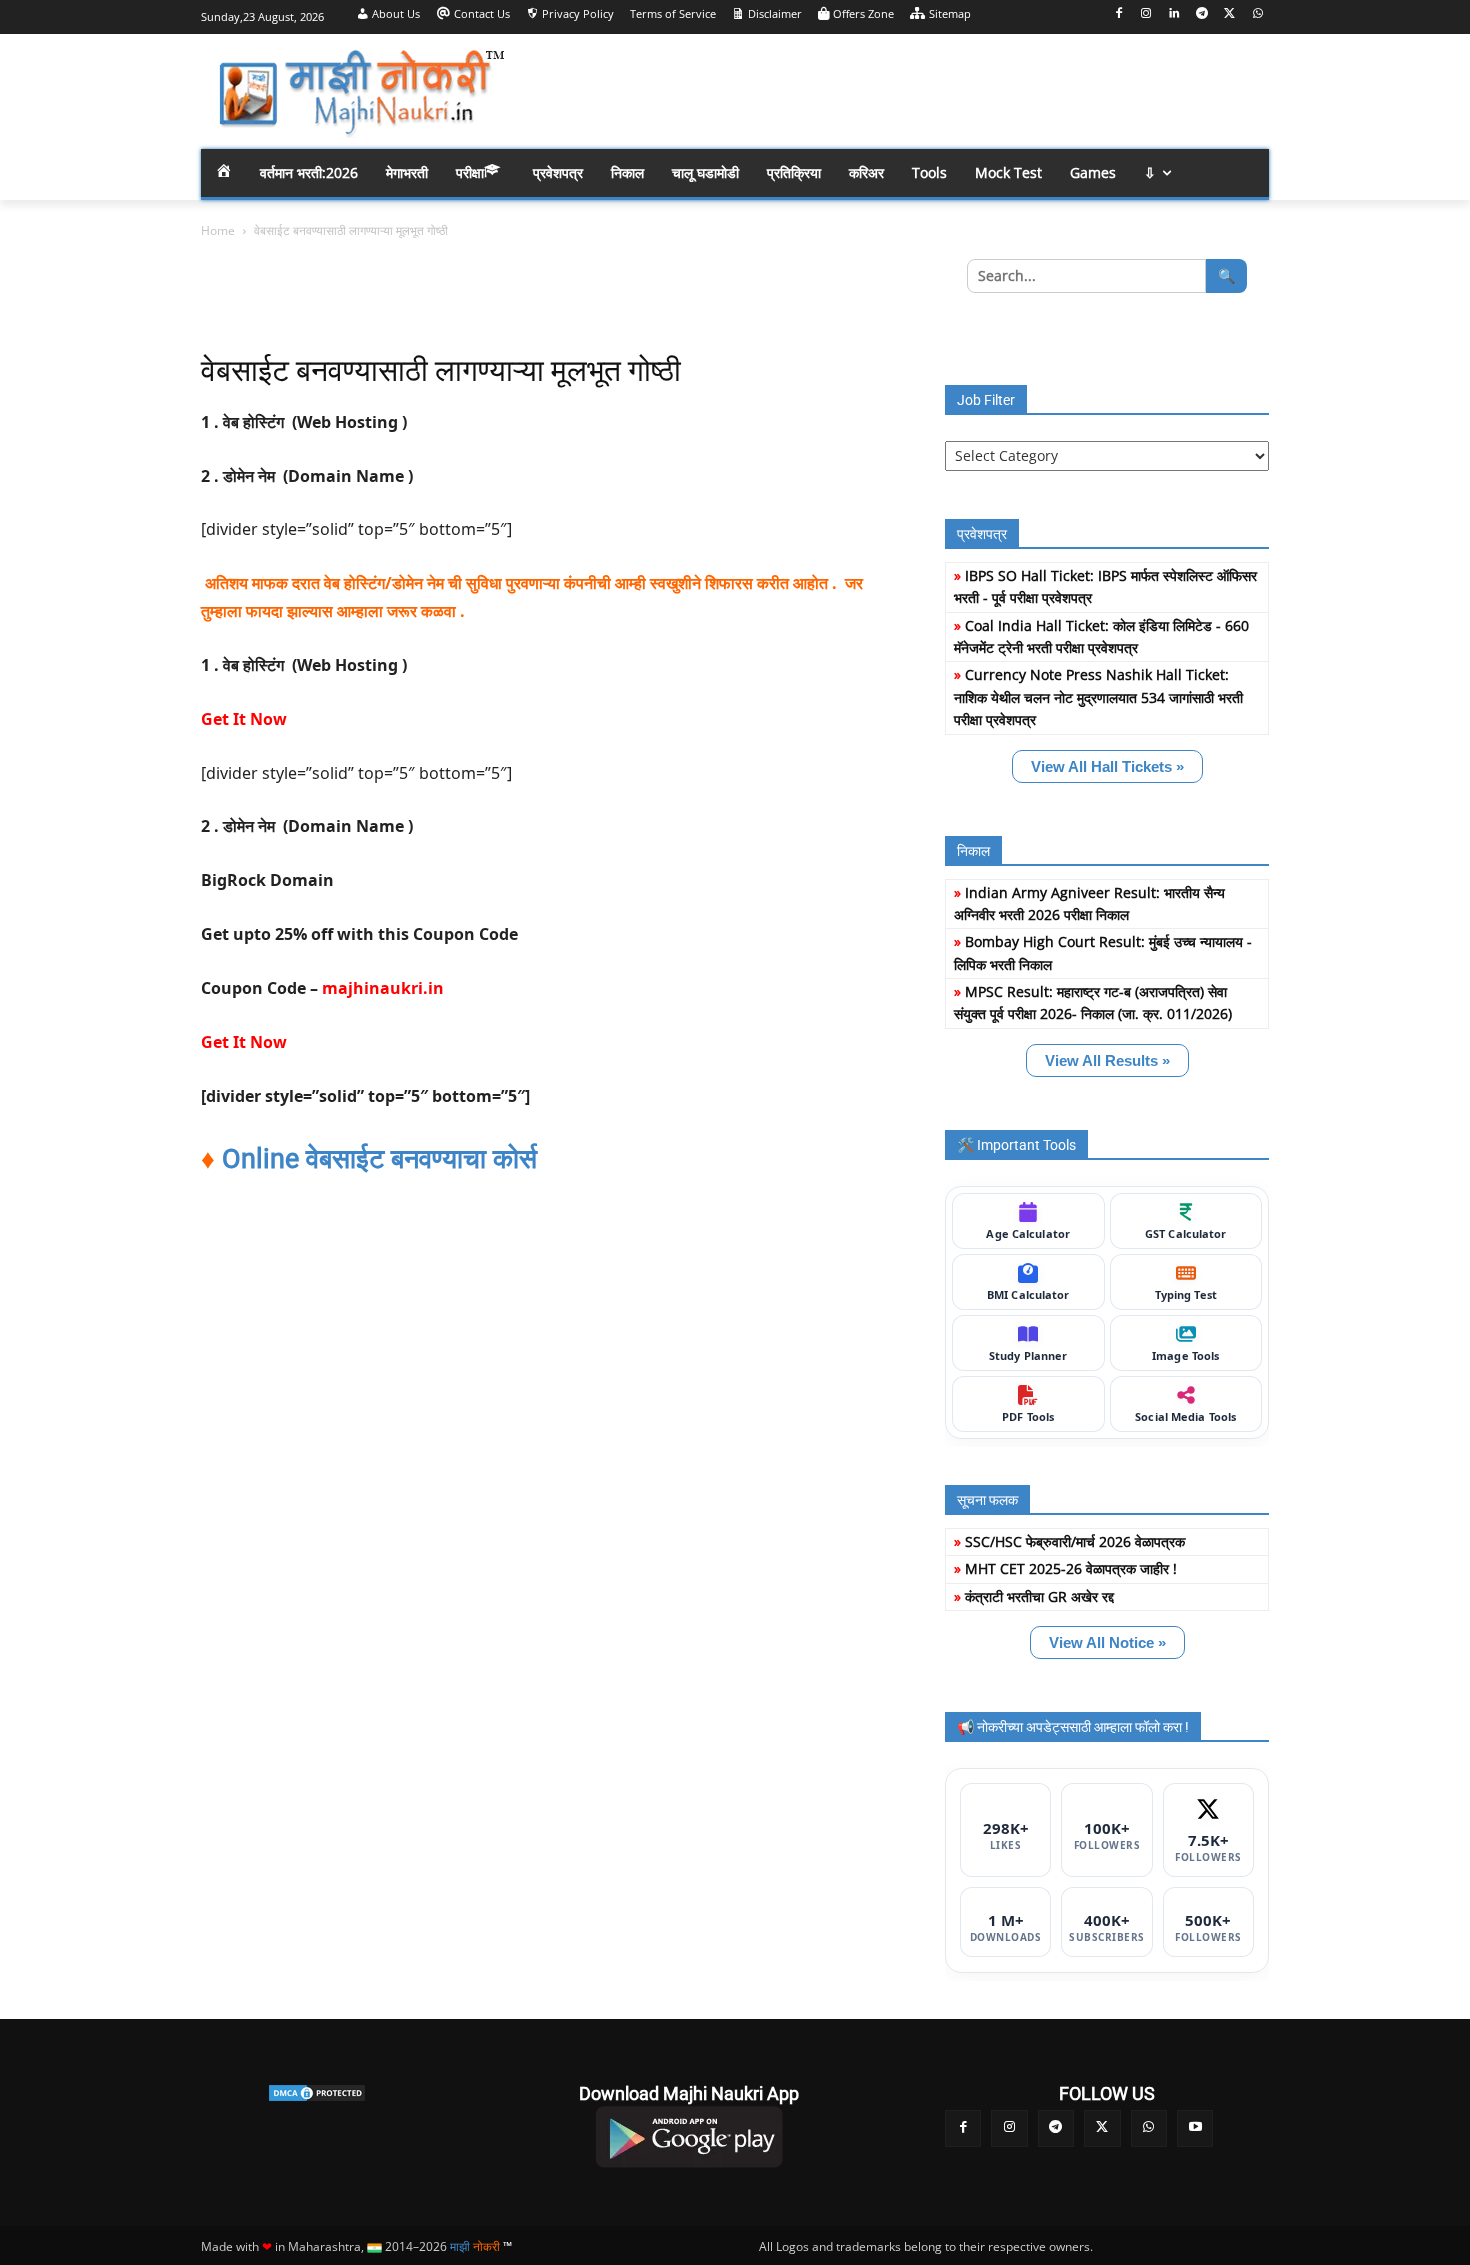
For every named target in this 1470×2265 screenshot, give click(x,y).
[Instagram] (1146, 14)
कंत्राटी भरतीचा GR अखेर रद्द (1039, 1596)
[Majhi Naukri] (361, 93)
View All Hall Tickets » (1107, 766)
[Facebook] (1118, 14)
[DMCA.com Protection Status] (316, 2093)
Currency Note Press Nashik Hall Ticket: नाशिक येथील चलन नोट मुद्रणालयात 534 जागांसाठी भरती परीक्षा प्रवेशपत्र (1098, 697)
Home (218, 230)
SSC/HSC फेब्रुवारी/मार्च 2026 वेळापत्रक (1075, 1541)
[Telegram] (1202, 14)
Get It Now (244, 719)
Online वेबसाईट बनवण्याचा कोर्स (379, 1159)
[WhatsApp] (1257, 14)
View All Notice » (1107, 1642)
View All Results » (1107, 1060)
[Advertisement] (895, 90)
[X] (1229, 14)
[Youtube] (1195, 2128)
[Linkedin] (1174, 14)
